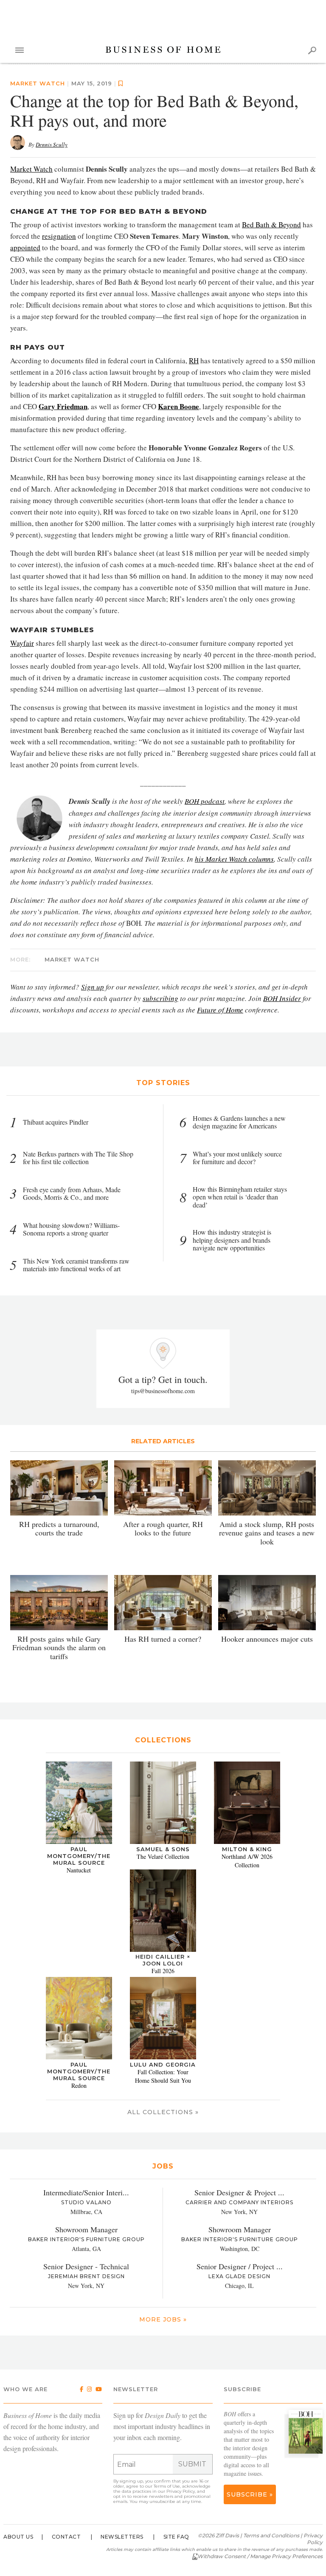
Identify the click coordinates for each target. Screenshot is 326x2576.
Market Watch (31, 169)
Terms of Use (167, 2486)
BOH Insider (282, 998)
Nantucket (79, 1870)
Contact (66, 2537)
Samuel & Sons (163, 1849)
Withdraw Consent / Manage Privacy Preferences (260, 2556)
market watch (38, 83)
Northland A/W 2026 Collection (247, 1861)
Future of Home (220, 1010)
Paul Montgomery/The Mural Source (79, 1856)
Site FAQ (176, 2537)
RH (194, 361)
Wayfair (22, 643)
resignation (59, 236)
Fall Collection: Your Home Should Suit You (163, 2076)
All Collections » (163, 2112)
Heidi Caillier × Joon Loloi (163, 1960)
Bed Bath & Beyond (271, 225)
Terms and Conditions (271, 2535)
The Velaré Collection (163, 1856)
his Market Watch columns (234, 859)
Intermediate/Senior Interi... (86, 2192)
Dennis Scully (52, 144)
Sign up (93, 987)
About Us (18, 2537)
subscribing (160, 998)
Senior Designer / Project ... (240, 2266)
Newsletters (122, 2537)
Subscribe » (250, 2494)
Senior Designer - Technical (86, 2266)
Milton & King (247, 1849)
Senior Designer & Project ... (239, 2192)
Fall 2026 (163, 1971)
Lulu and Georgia (163, 2064)
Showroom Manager (86, 2229)
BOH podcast (205, 801)
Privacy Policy (181, 2491)
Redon (79, 2085)
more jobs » (163, 2319)
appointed (25, 247)
